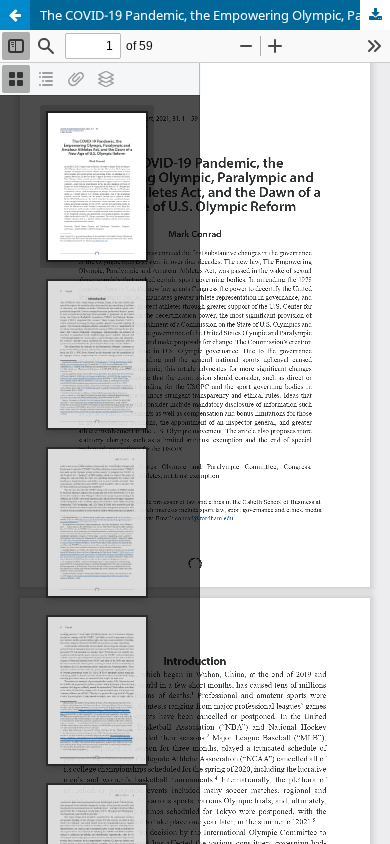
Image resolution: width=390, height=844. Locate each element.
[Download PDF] (375, 15)
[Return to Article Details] (15, 15)
